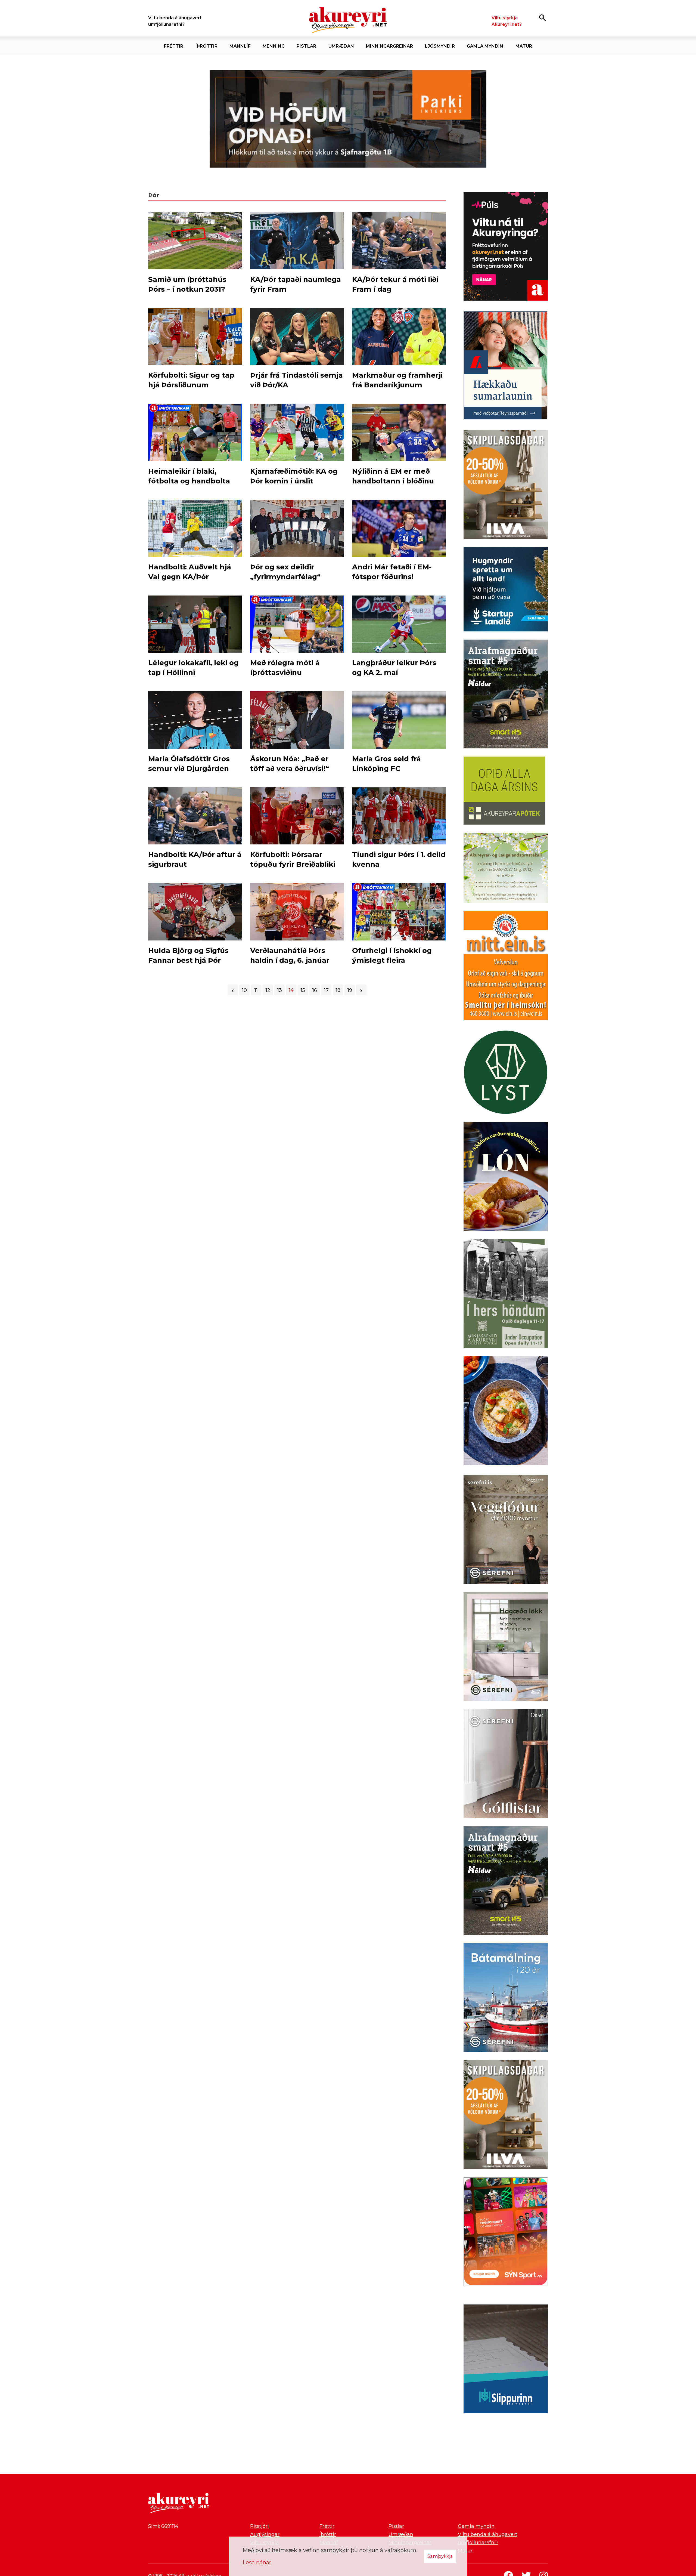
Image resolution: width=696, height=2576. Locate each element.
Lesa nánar (257, 2562)
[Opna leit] (543, 18)
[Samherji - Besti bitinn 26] (506, 1412)
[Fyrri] (233, 990)
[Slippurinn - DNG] (506, 2360)
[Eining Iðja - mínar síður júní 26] (506, 967)
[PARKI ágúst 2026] (348, 119)
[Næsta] (361, 990)
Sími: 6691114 (163, 2526)
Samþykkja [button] (440, 2556)
